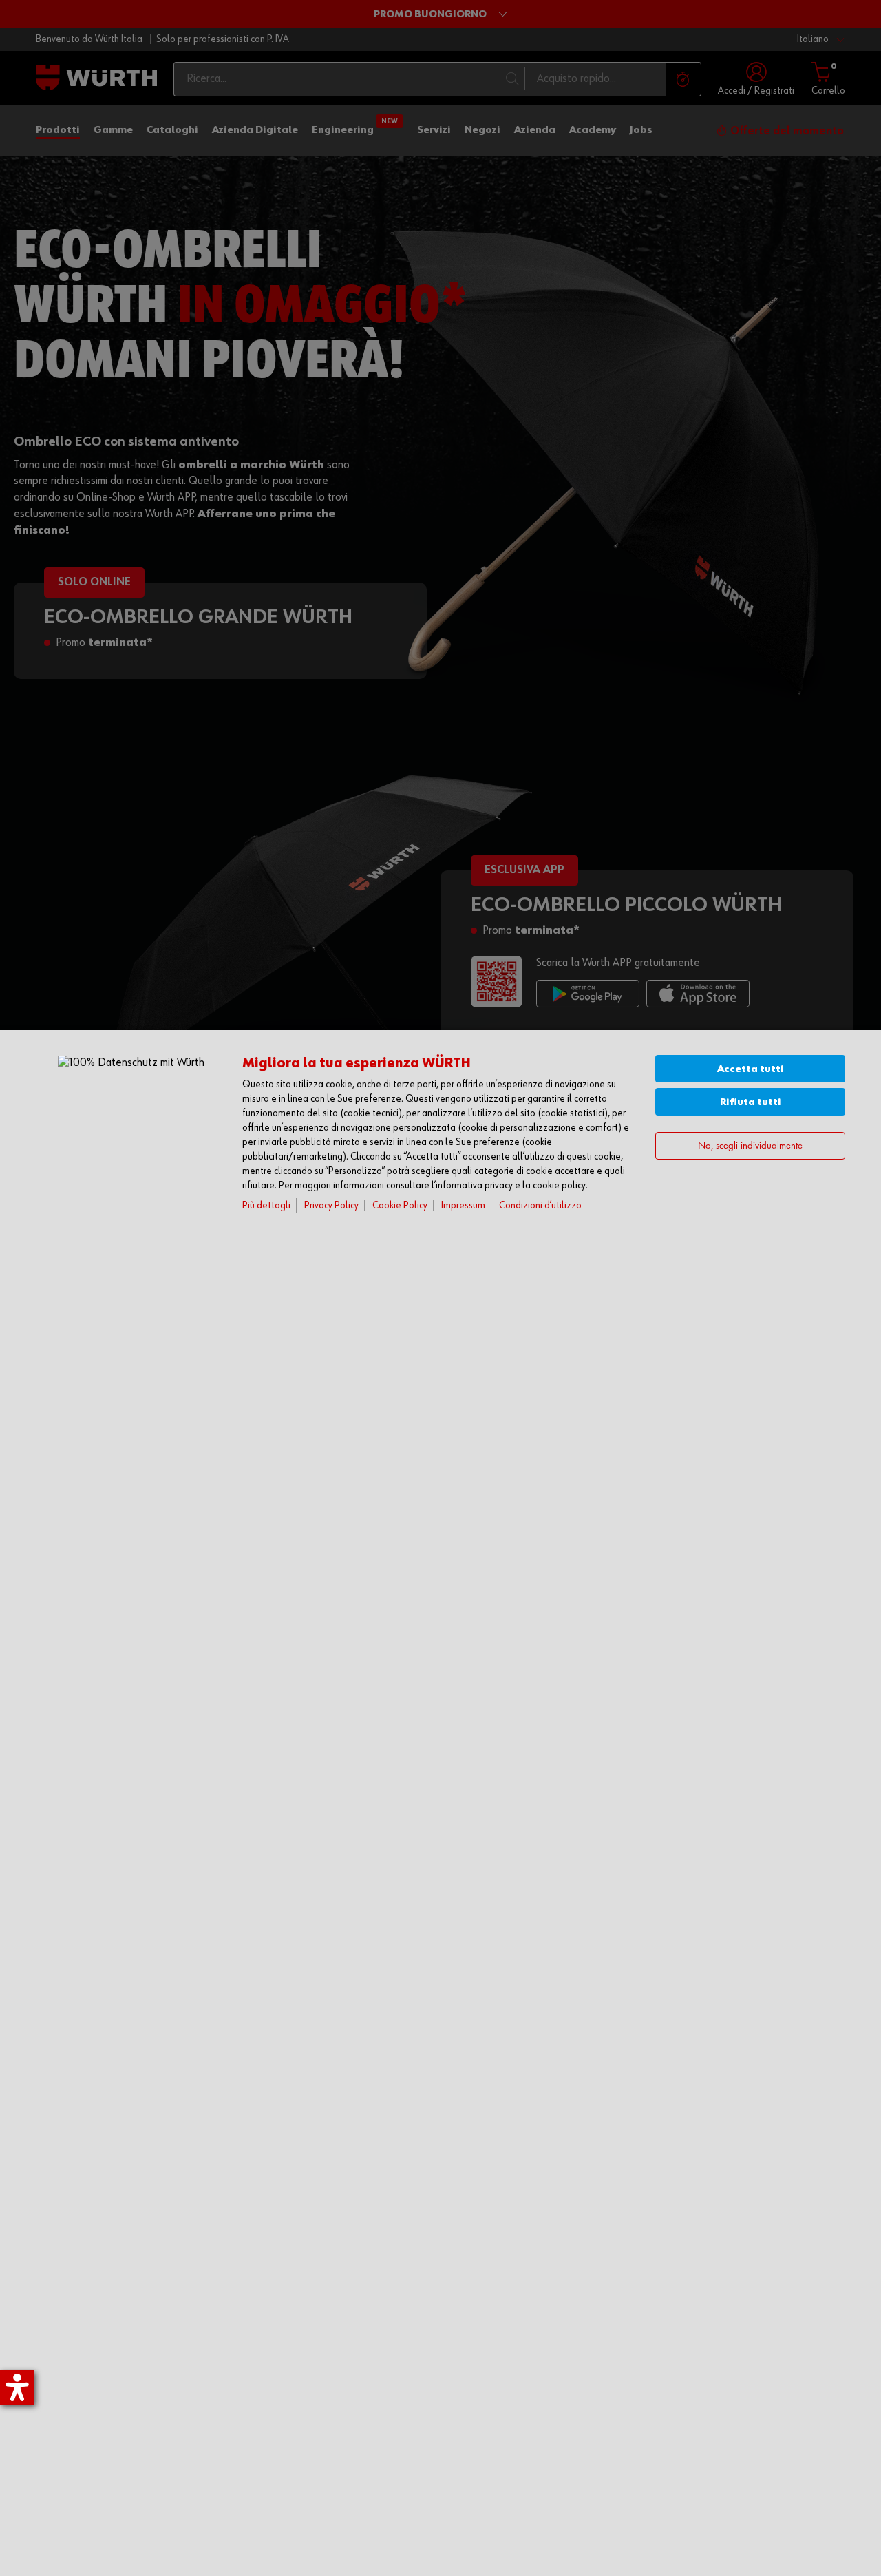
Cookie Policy (400, 1205)
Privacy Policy (331, 1205)
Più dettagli (266, 1205)
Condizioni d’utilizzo (540, 1205)
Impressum (463, 1205)
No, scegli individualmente (750, 1146)
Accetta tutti (751, 1069)
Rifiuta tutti (751, 1102)
